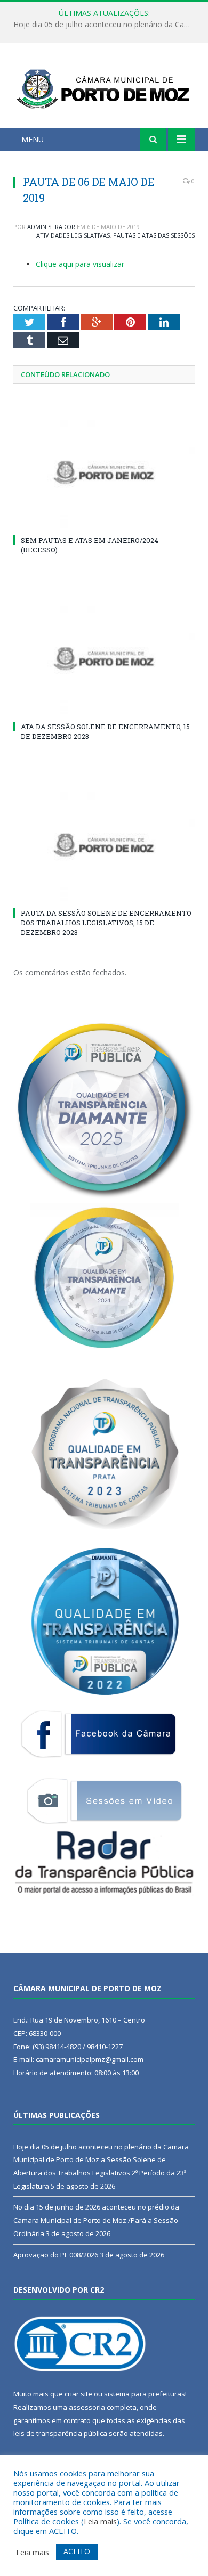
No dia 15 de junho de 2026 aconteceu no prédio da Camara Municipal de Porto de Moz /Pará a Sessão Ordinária (107, 25)
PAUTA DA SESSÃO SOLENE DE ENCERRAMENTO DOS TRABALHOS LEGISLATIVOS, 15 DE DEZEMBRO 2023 (106, 923)
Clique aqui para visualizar (80, 264)
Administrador (51, 227)
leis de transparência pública (60, 2433)
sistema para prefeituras (145, 2394)
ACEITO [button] (77, 2551)
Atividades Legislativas (73, 235)
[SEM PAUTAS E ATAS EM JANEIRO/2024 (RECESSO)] (104, 472)
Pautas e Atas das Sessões (154, 235)
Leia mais (100, 2521)
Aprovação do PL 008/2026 (56, 2255)
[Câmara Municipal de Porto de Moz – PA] (104, 87)
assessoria (87, 2407)
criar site (78, 2394)
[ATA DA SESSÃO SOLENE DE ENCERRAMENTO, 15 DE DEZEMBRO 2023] (104, 658)
